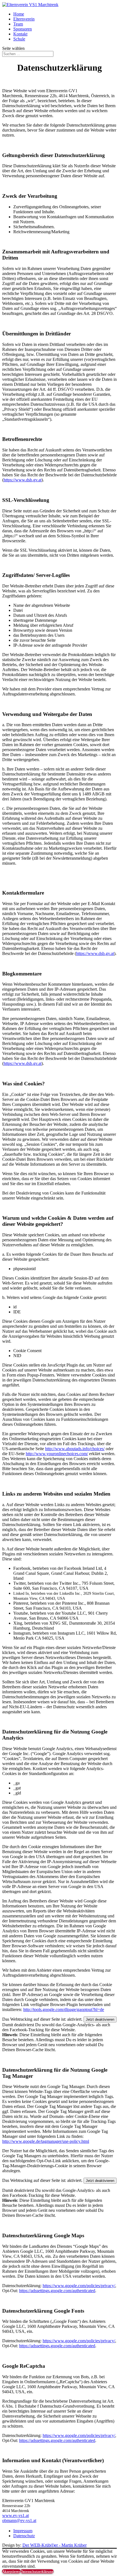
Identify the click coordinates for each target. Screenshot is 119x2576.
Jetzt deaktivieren (100, 2019)
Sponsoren (23, 29)
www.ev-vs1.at (15, 2515)
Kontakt (20, 34)
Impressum (23, 2531)
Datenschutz (24, 2536)
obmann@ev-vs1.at (19, 2520)
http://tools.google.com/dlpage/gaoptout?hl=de (64, 2009)
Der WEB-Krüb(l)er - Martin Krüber (55, 2545)
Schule (19, 39)
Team (18, 24)
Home (19, 14)
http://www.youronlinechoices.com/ (57, 1454)
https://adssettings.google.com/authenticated (57, 2291)
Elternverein (24, 19)
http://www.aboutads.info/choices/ (75, 1449)
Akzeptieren (11, 2571)
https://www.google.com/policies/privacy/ (79, 2286)
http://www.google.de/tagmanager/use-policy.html (46, 2141)
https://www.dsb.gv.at (23, 480)
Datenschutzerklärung (37, 2571)
